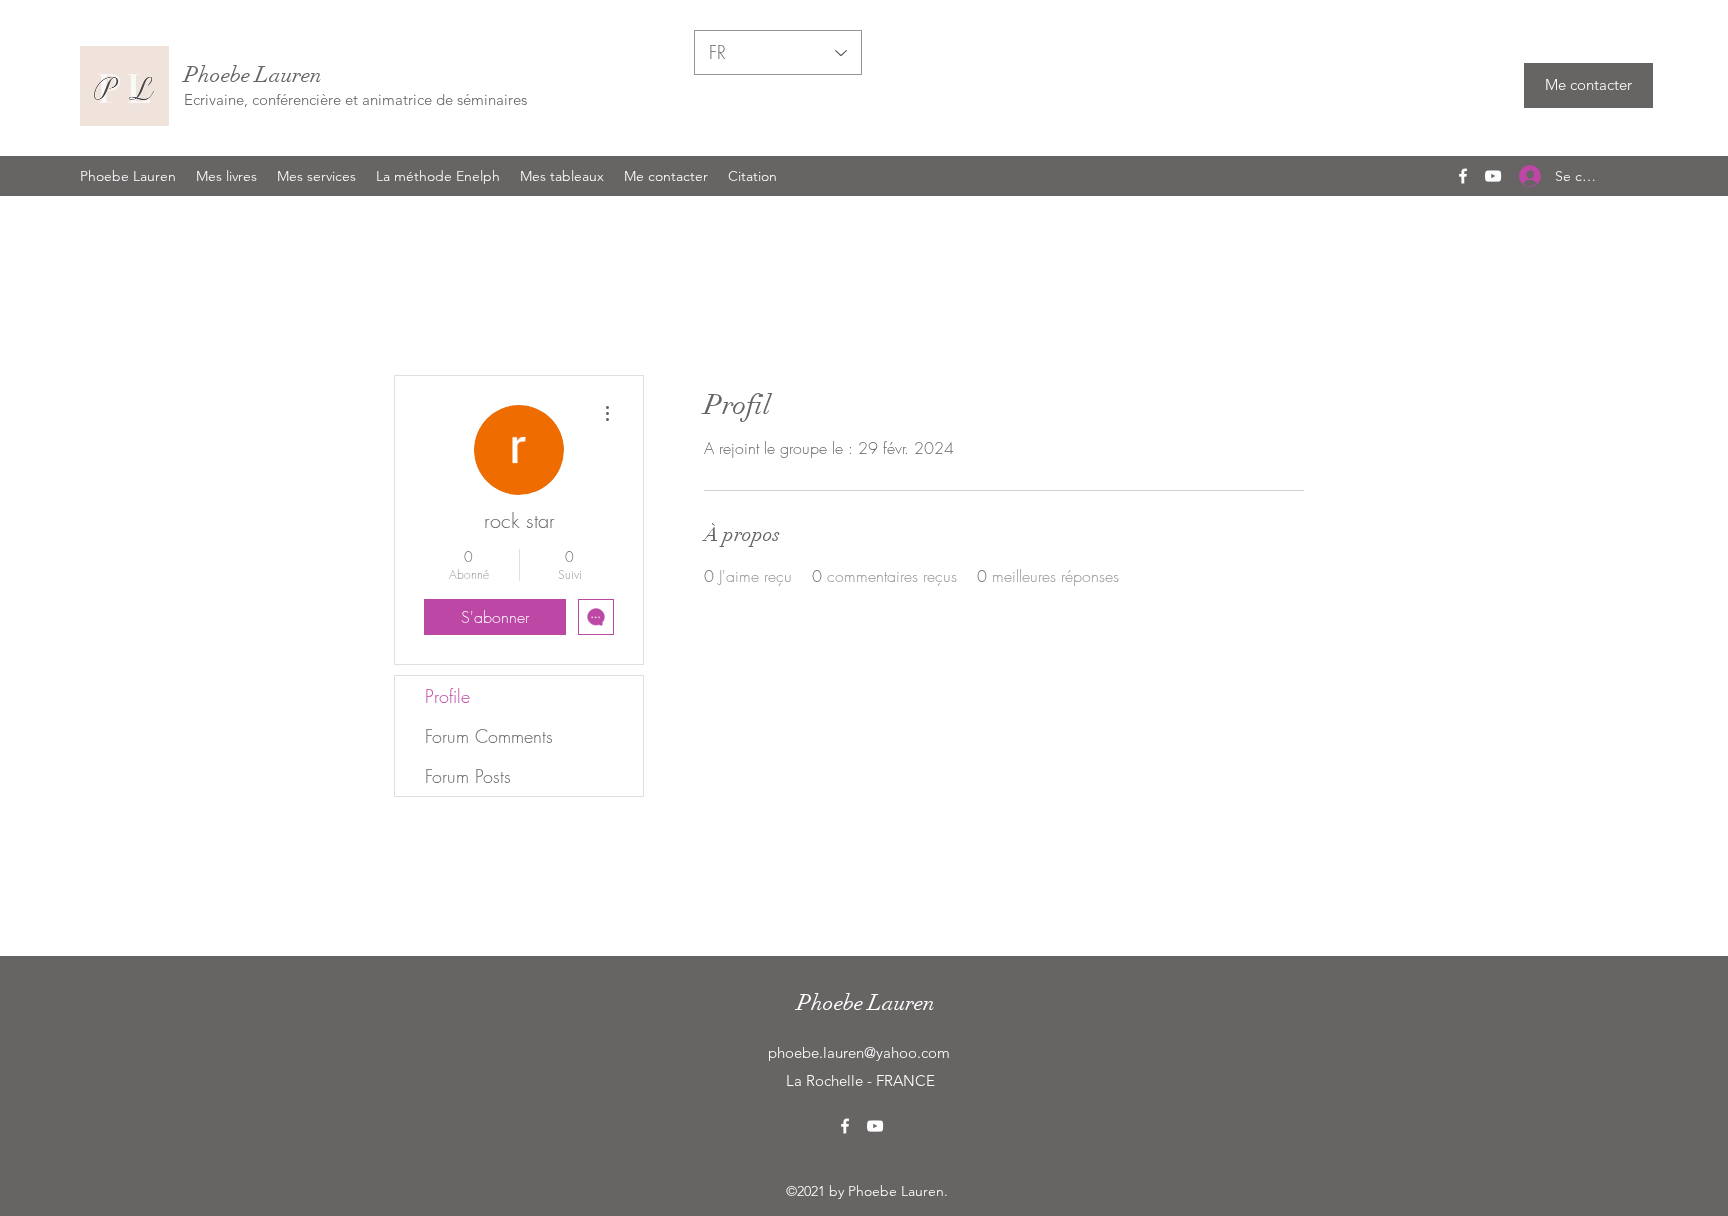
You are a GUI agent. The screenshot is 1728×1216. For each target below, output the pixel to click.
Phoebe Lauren (253, 74)
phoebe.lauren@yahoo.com (859, 1052)
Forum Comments (489, 736)
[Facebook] (1463, 176)
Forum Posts (468, 776)
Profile (447, 696)
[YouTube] (1493, 176)
